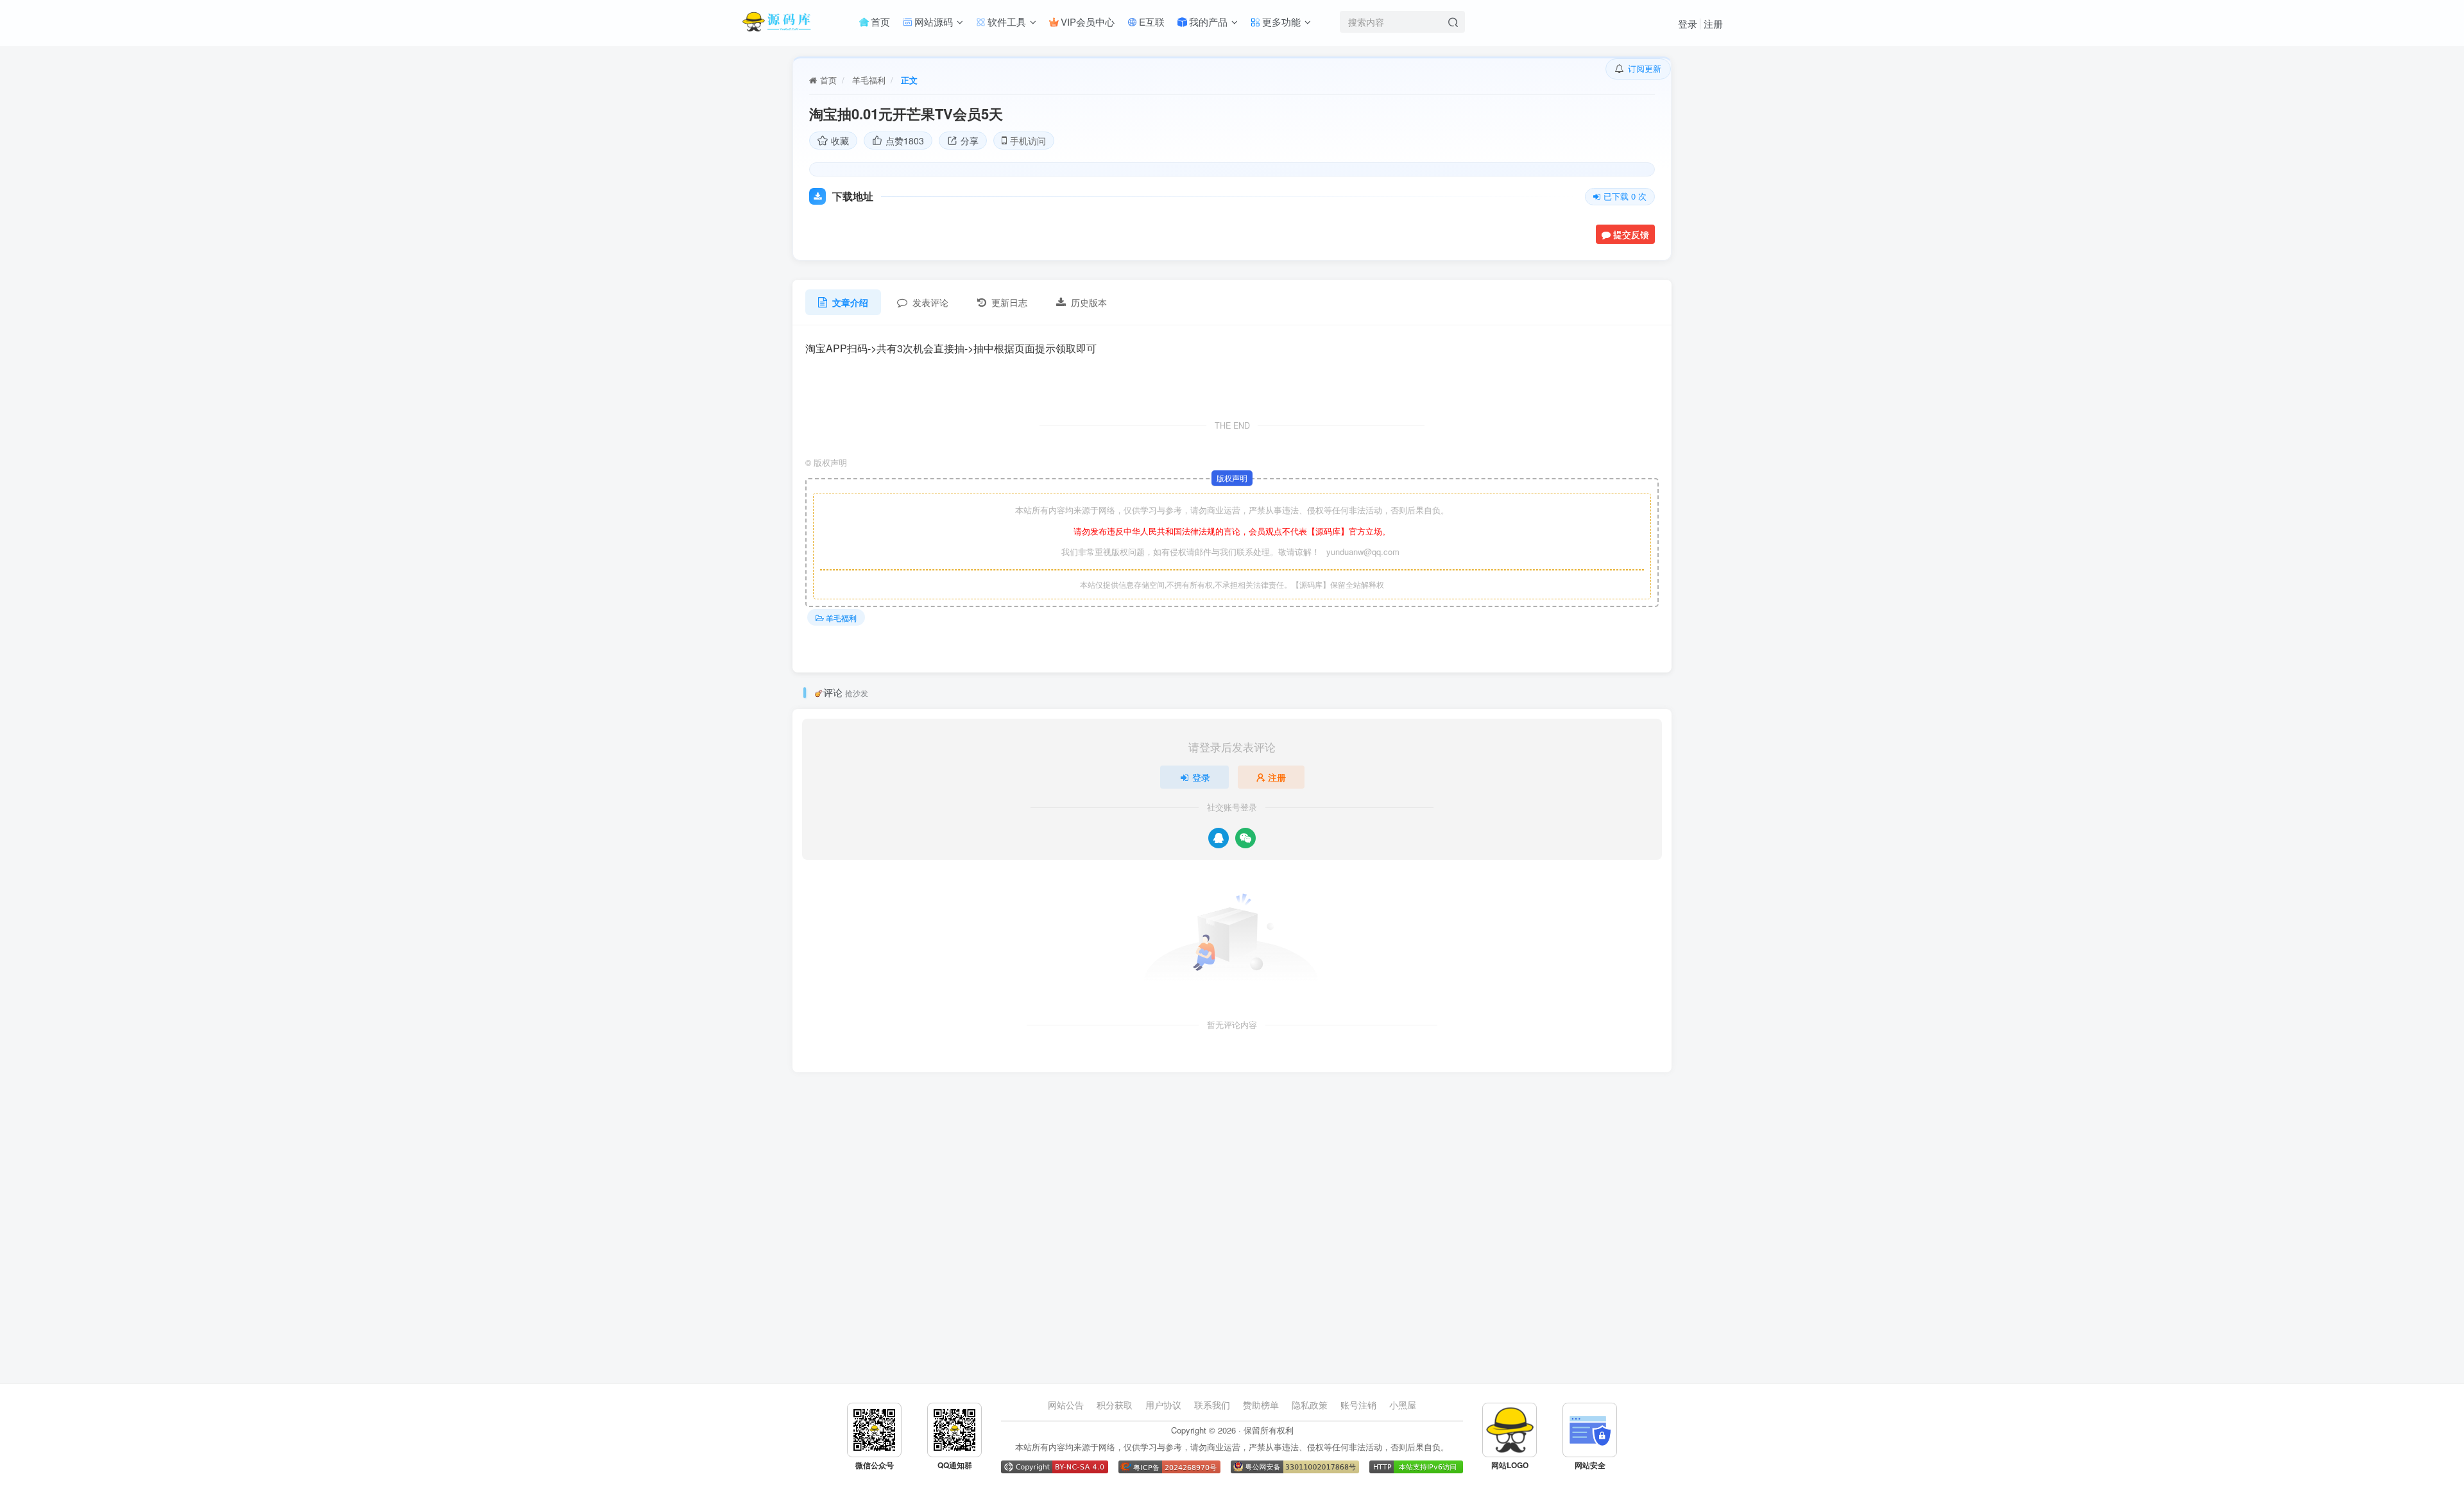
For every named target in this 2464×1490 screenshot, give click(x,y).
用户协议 (1163, 1405)
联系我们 (1212, 1405)
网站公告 (1066, 1405)
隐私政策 (1310, 1405)
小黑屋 (1403, 1405)
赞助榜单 (1261, 1405)
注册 (1713, 23)
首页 (828, 80)
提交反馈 (1631, 234)
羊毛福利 (869, 80)
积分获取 (1115, 1405)
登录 (1688, 23)
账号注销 (1358, 1405)
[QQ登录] (1219, 838)
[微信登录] (1245, 838)
